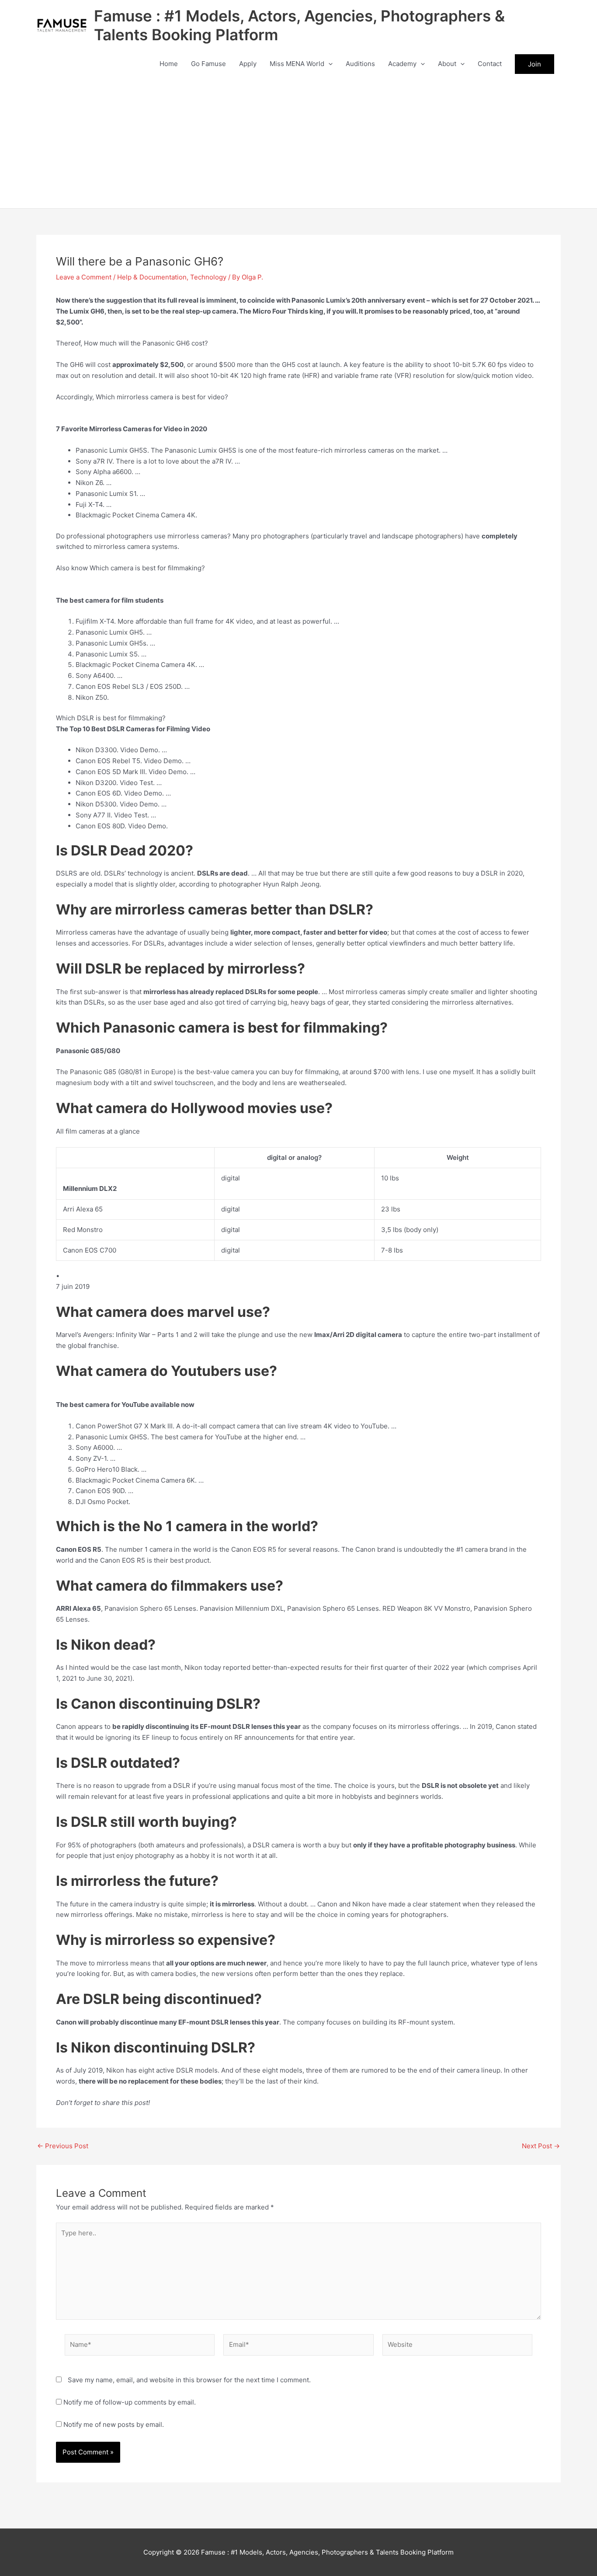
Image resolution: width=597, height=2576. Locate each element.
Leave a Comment (84, 277)
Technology (208, 277)
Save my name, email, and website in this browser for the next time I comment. (189, 2380)
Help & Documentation (152, 277)
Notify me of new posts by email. (114, 2424)
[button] (328, 64)
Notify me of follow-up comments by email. (130, 2402)
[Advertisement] (298, 143)
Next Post (541, 2146)
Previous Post (63, 2146)
